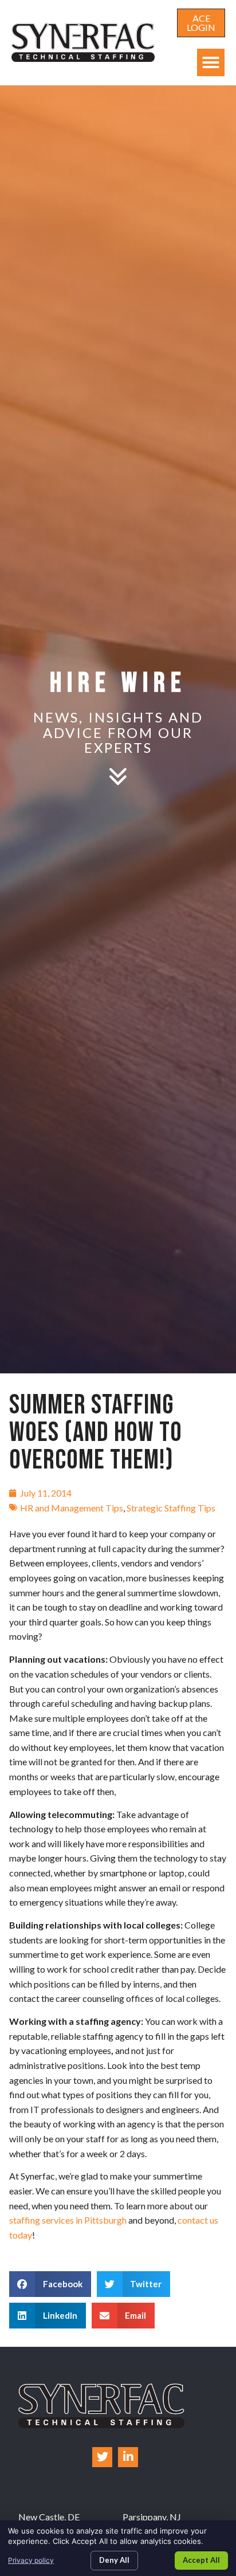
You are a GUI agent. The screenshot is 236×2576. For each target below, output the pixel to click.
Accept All (201, 2560)
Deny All (114, 2560)
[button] (211, 62)
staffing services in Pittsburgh (68, 2220)
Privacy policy (31, 2560)
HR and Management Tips (72, 1508)
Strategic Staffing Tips (171, 1508)
